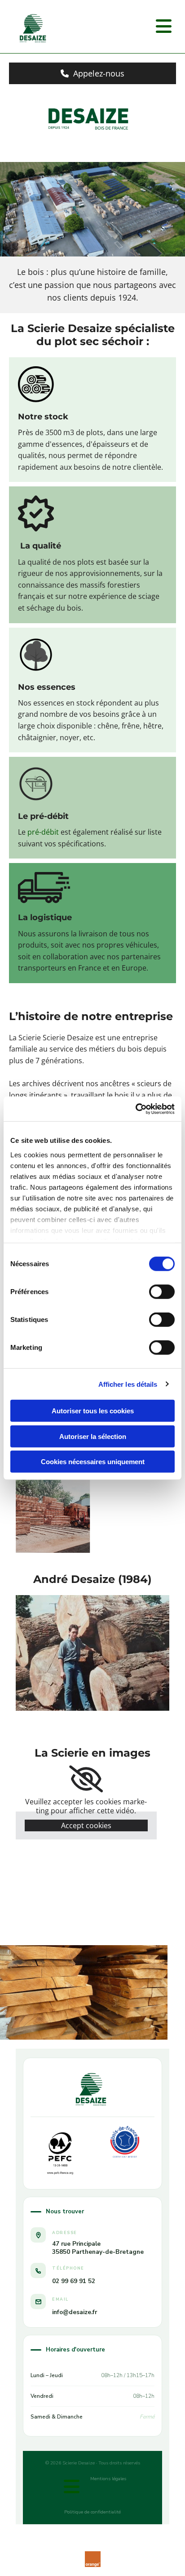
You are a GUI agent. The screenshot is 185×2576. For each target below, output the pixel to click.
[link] (86, 1779)
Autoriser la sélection (93, 1436)
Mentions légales (108, 2479)
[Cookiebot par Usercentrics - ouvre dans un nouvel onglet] (135, 1109)
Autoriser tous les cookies (93, 1411)
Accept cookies (86, 1825)
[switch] (162, 1292)
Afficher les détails (128, 1384)
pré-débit (43, 832)
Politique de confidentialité (92, 2512)
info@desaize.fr (75, 2312)
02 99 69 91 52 (74, 2281)
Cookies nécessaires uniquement (93, 1462)
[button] (92, 73)
